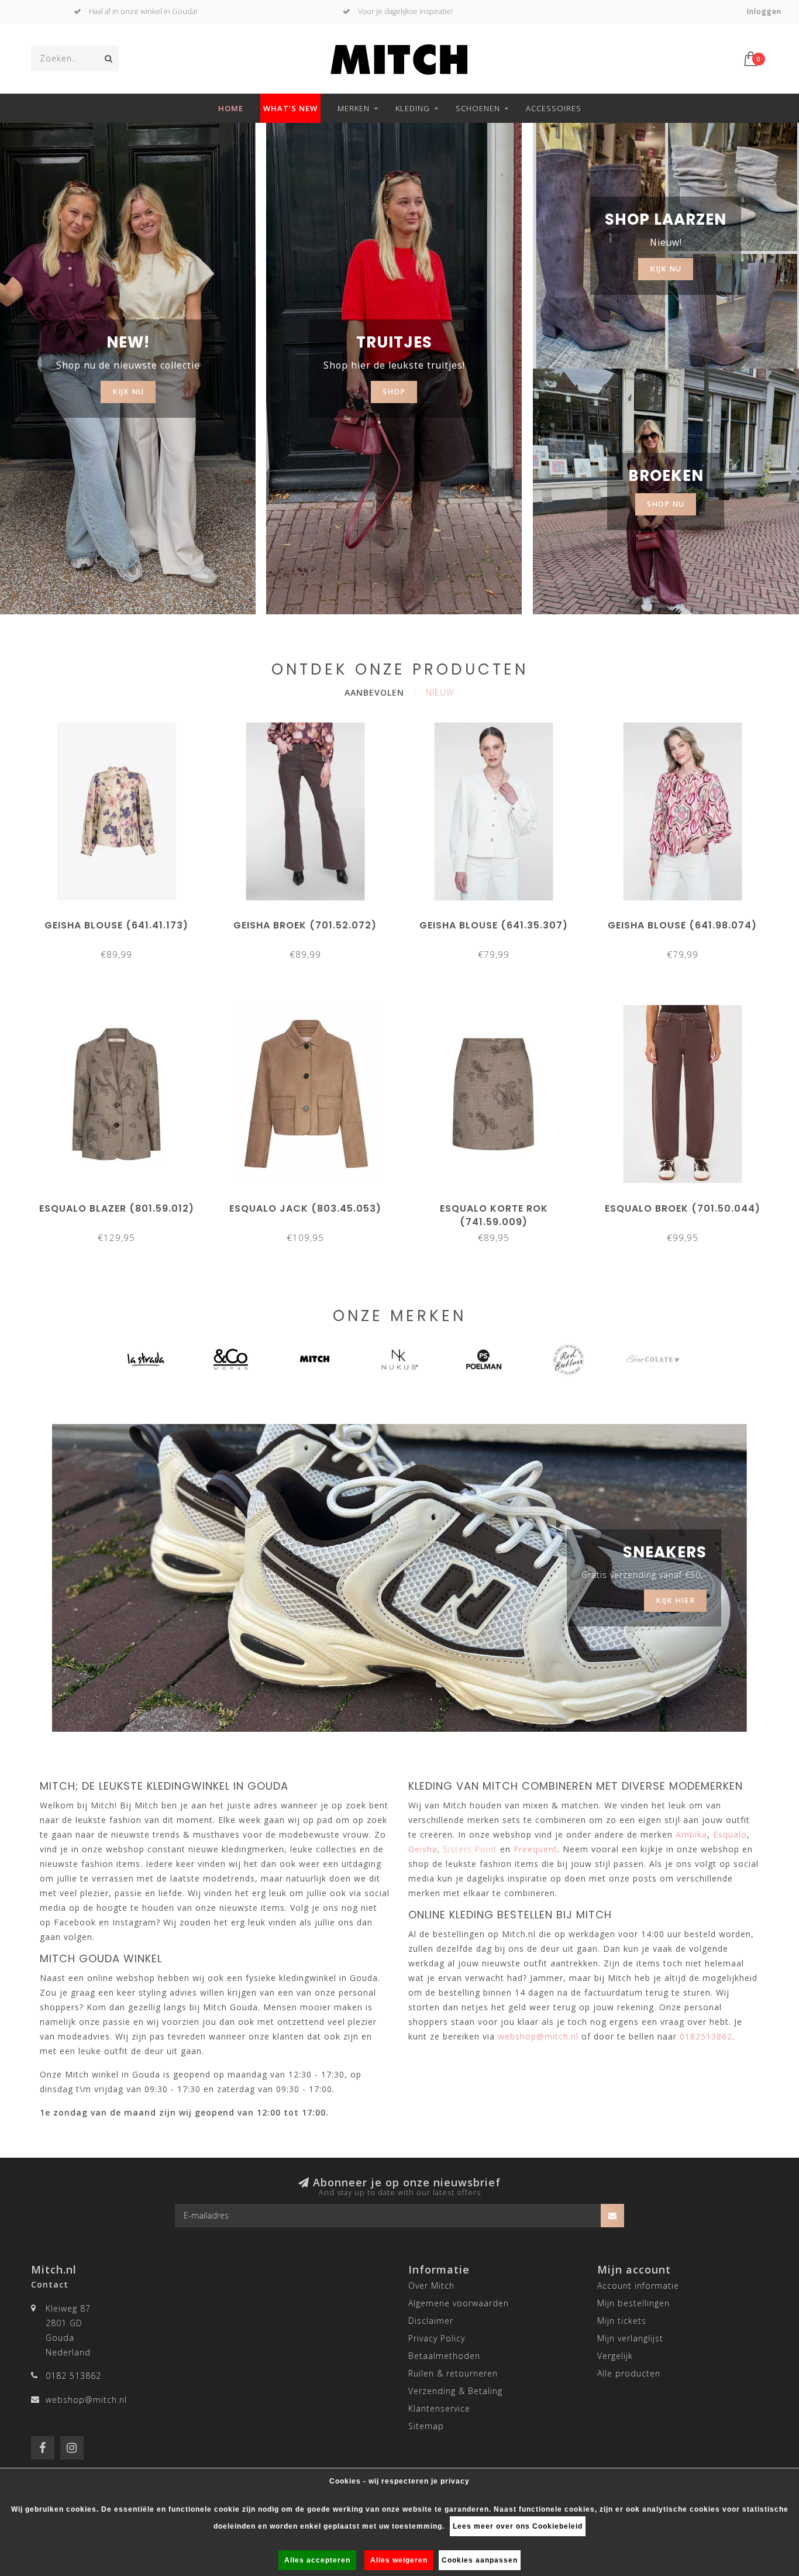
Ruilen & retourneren (453, 2373)
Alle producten (629, 2373)
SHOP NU (666, 504)
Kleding (413, 108)
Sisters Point (470, 1849)
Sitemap (426, 2426)
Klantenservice (439, 2408)
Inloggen (764, 11)
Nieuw (440, 692)
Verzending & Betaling (455, 2391)
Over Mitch (431, 2286)
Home (231, 108)
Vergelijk (615, 2356)
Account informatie (638, 2286)
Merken (354, 108)
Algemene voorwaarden (459, 2303)
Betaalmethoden (444, 2356)
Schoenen (478, 108)
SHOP (394, 392)
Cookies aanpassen (480, 2560)
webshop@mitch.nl (86, 2400)
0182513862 (706, 2036)
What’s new (290, 108)
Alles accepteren (317, 2560)
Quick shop (122, 921)
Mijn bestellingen (633, 2303)
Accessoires (554, 108)
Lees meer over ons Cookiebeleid (518, 2526)
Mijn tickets (622, 2321)
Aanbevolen (374, 692)
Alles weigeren (399, 2560)
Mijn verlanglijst (630, 2338)
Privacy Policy (437, 2338)
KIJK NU (128, 392)
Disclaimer (431, 2321)
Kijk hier (675, 1600)
